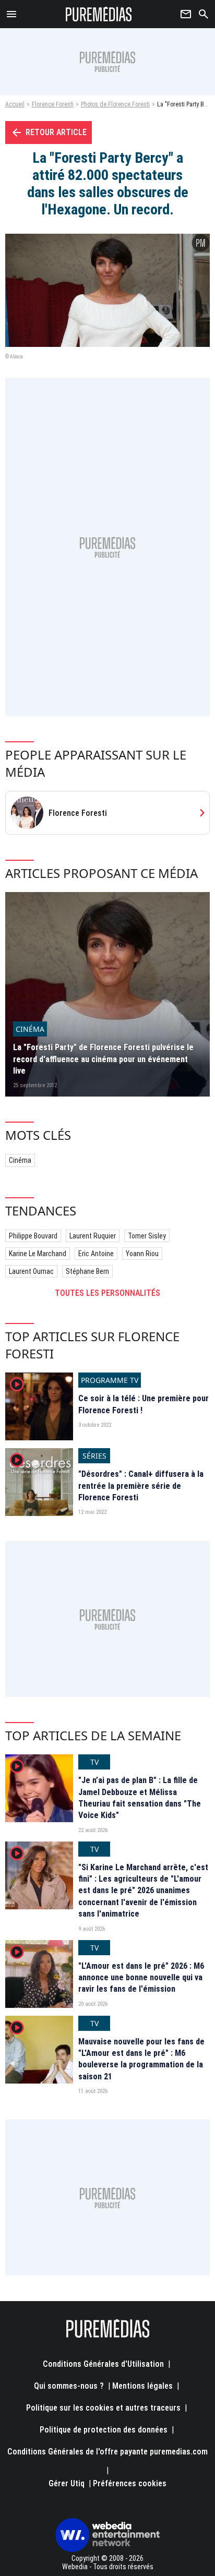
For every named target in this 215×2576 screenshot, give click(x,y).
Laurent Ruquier (93, 1236)
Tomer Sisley (147, 1236)
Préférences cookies (130, 2483)
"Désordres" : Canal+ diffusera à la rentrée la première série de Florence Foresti (141, 1486)
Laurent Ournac (31, 1271)
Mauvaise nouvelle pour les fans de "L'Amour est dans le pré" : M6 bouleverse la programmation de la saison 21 (141, 2059)
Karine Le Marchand (38, 1254)
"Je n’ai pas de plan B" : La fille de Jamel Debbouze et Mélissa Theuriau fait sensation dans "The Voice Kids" (140, 1798)
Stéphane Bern (87, 1271)
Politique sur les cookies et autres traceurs (103, 2408)
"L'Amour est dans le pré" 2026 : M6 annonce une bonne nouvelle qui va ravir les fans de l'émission (141, 1978)
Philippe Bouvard (33, 1236)
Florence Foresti (53, 104)
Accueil (15, 104)
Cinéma (20, 1160)
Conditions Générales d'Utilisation (103, 2364)
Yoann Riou (142, 1254)
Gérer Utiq (67, 2483)
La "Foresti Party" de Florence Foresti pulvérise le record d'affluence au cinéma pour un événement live (103, 1059)
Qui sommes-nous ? (69, 2386)
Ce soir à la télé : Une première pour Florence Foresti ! (144, 1404)
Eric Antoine (96, 1254)
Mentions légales (142, 2386)
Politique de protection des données (104, 2430)
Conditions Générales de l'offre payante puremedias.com (107, 2452)
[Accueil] (99, 14)
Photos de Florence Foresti (115, 104)
